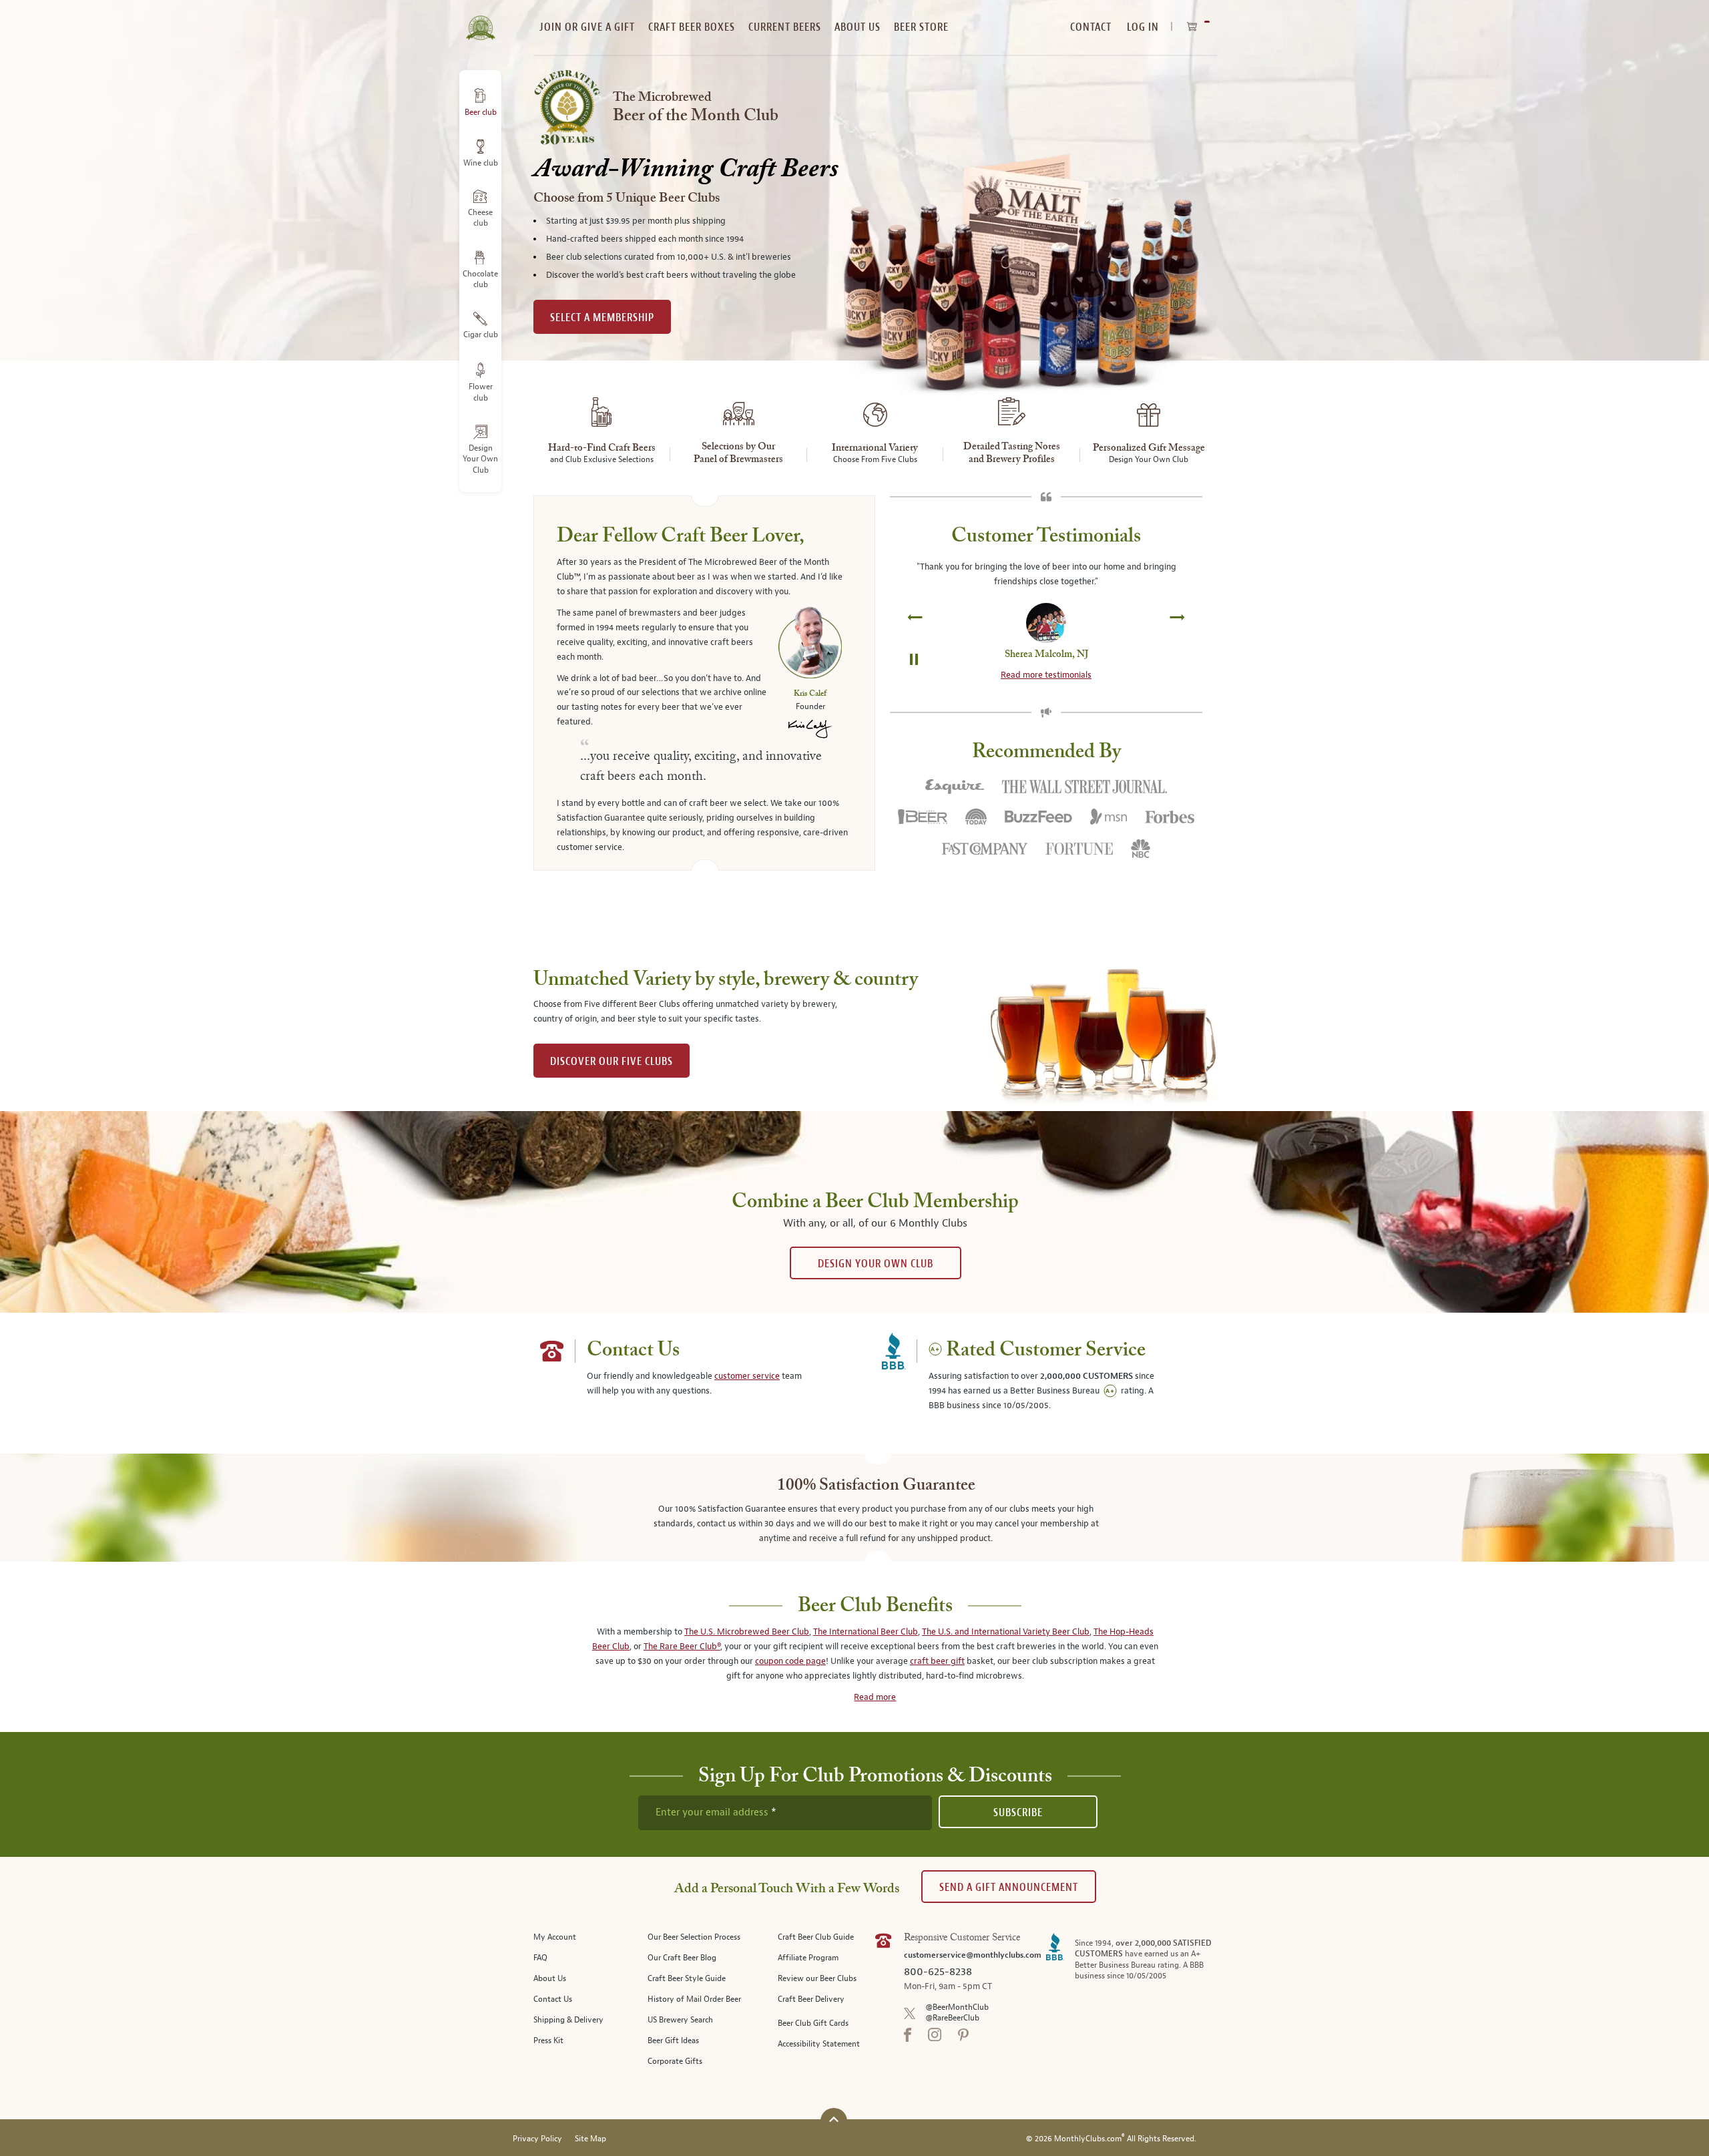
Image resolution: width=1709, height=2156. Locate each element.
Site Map (590, 2139)
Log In (1143, 27)
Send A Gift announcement (1009, 1887)
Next (1177, 616)
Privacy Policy (537, 2139)
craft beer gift (937, 1661)
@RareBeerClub (952, 2018)
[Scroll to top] (834, 2120)
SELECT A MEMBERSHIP (602, 317)
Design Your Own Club (876, 1264)
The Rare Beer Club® (682, 1647)
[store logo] (480, 20)
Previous (915, 616)
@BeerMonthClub (957, 2007)
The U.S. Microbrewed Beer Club (747, 1632)
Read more (875, 1697)
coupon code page (790, 1661)
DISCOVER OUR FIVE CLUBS (612, 1061)
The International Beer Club (866, 1632)
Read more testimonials (1046, 675)
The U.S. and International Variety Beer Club (1006, 1632)
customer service (747, 1376)
